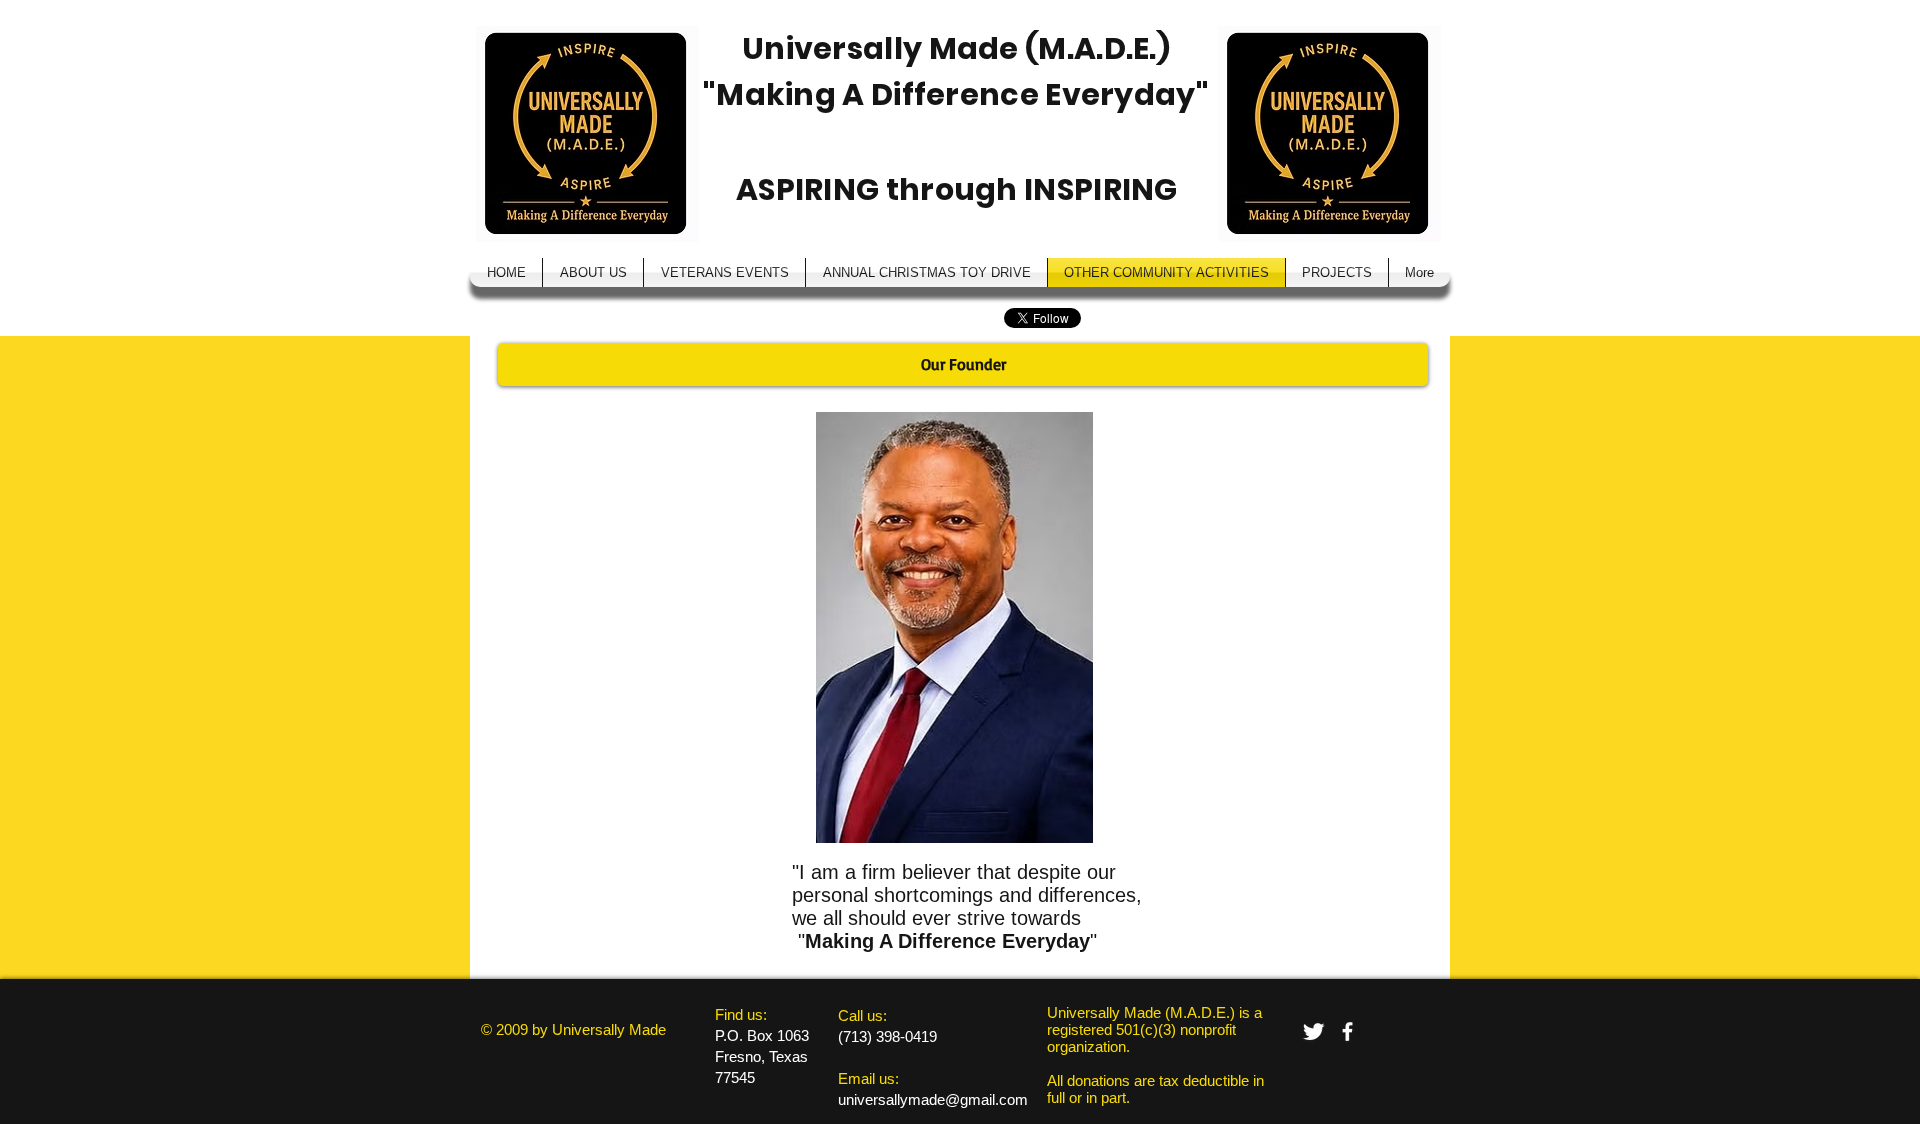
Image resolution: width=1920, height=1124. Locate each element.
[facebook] (1347, 1031)
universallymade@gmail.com (933, 1099)
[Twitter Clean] (1313, 1031)
